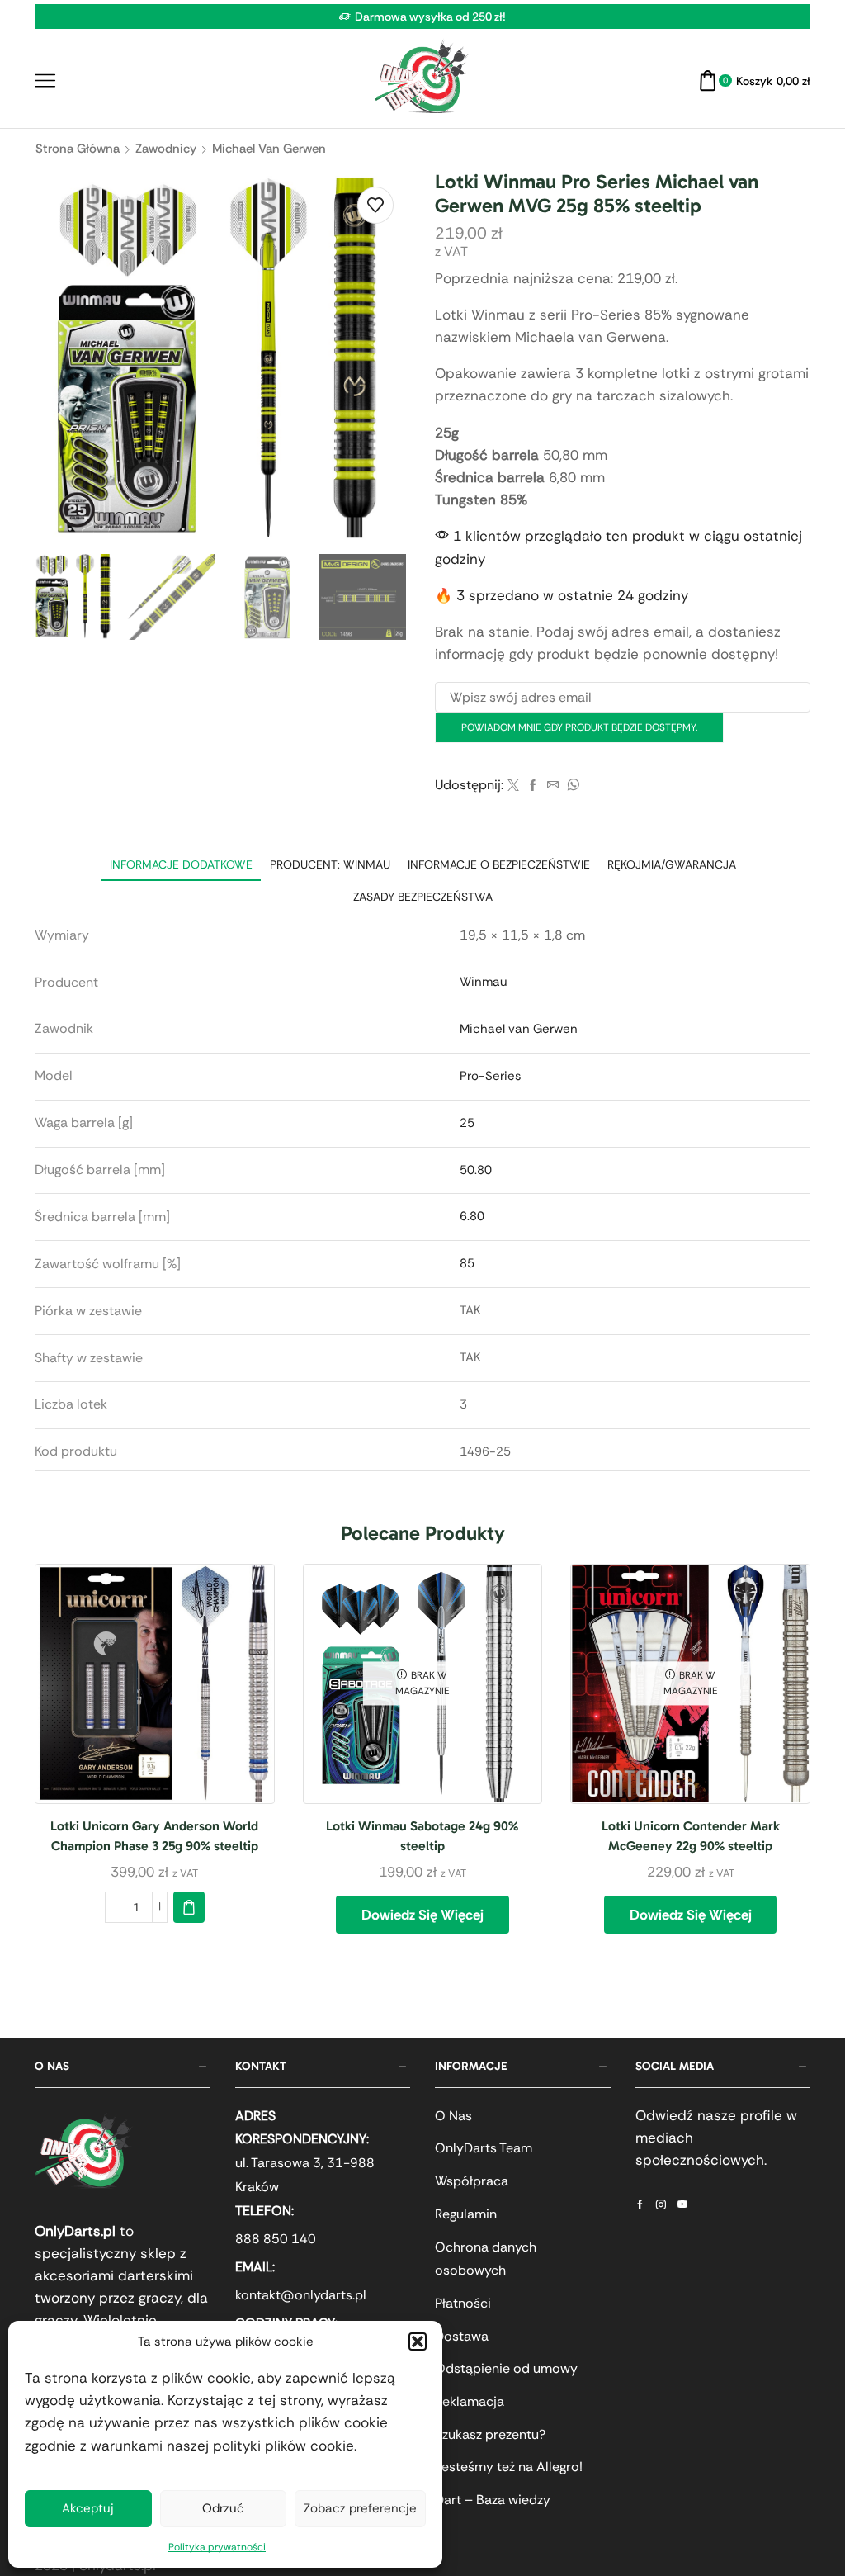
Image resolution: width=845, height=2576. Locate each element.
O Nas (453, 2116)
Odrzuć (223, 2508)
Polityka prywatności (217, 2547)
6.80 (472, 1216)
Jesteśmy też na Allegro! (509, 2467)
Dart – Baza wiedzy (493, 2500)
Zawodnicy (166, 149)
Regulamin (466, 2214)
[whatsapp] (571, 786)
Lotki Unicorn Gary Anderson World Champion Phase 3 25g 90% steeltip (154, 1836)
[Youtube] (682, 2204)
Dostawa (462, 2336)
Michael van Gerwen (269, 149)
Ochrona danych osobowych (486, 2259)
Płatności (463, 2303)
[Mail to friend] (553, 786)
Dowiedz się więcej (422, 1915)
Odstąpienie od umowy (506, 2368)
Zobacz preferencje (360, 2508)
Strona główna (78, 149)
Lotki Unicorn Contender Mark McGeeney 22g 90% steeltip (691, 1836)
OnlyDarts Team (484, 2148)
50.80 (476, 1170)
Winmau (484, 982)
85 (467, 1263)
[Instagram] (661, 2204)
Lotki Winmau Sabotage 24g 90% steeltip (422, 1836)
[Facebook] (533, 786)
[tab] (181, 865)
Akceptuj (88, 2508)
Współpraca (472, 2181)
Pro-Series (490, 1076)
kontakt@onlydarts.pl (301, 2295)
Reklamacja (470, 2401)
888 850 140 (276, 2239)
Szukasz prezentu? (490, 2434)
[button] (418, 2342)
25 (467, 1123)
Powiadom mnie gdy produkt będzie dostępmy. (579, 727)
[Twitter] (513, 786)
